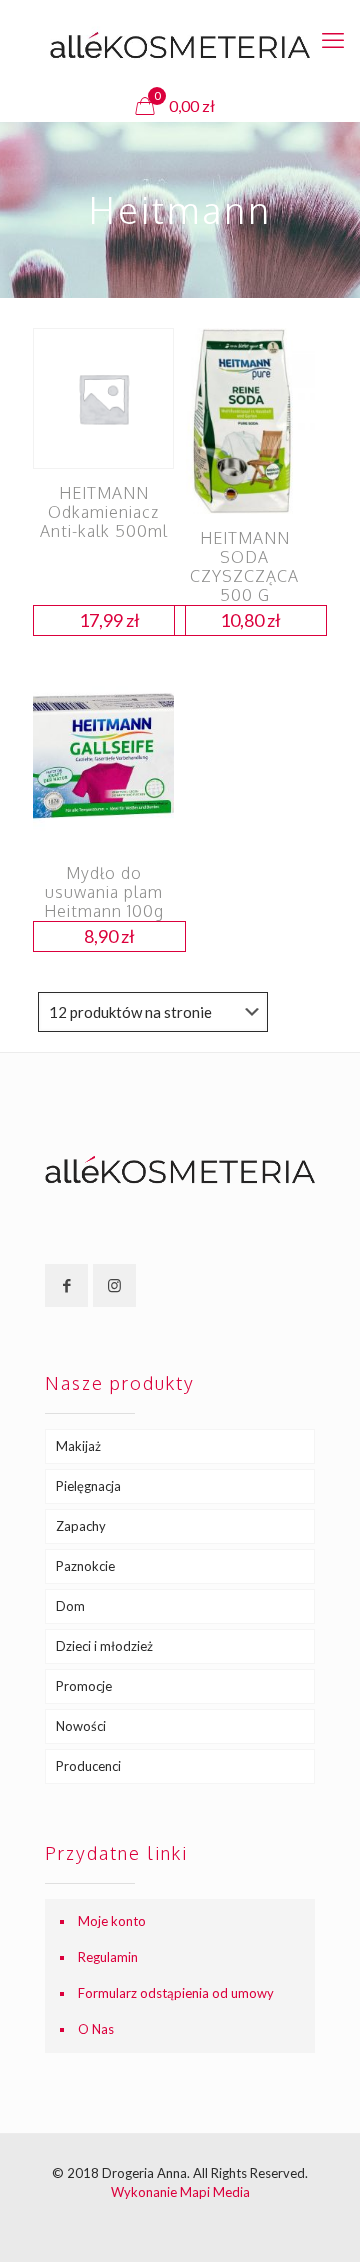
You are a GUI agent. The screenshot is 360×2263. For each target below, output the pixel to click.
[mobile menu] (333, 40)
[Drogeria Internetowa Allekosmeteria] (180, 45)
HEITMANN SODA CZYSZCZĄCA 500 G (244, 566)
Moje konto (112, 1921)
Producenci (88, 1766)
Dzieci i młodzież (104, 1646)
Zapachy (81, 1526)
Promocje (84, 1686)
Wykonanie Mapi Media (180, 2192)
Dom (70, 1606)
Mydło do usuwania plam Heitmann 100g (104, 892)
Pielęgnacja (88, 1486)
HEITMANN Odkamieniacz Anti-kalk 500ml (104, 512)
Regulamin (108, 1957)
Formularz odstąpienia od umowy (176, 1993)
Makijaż (78, 1446)
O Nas (96, 2029)
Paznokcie (85, 1566)
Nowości (81, 1726)
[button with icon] (66, 1285)
